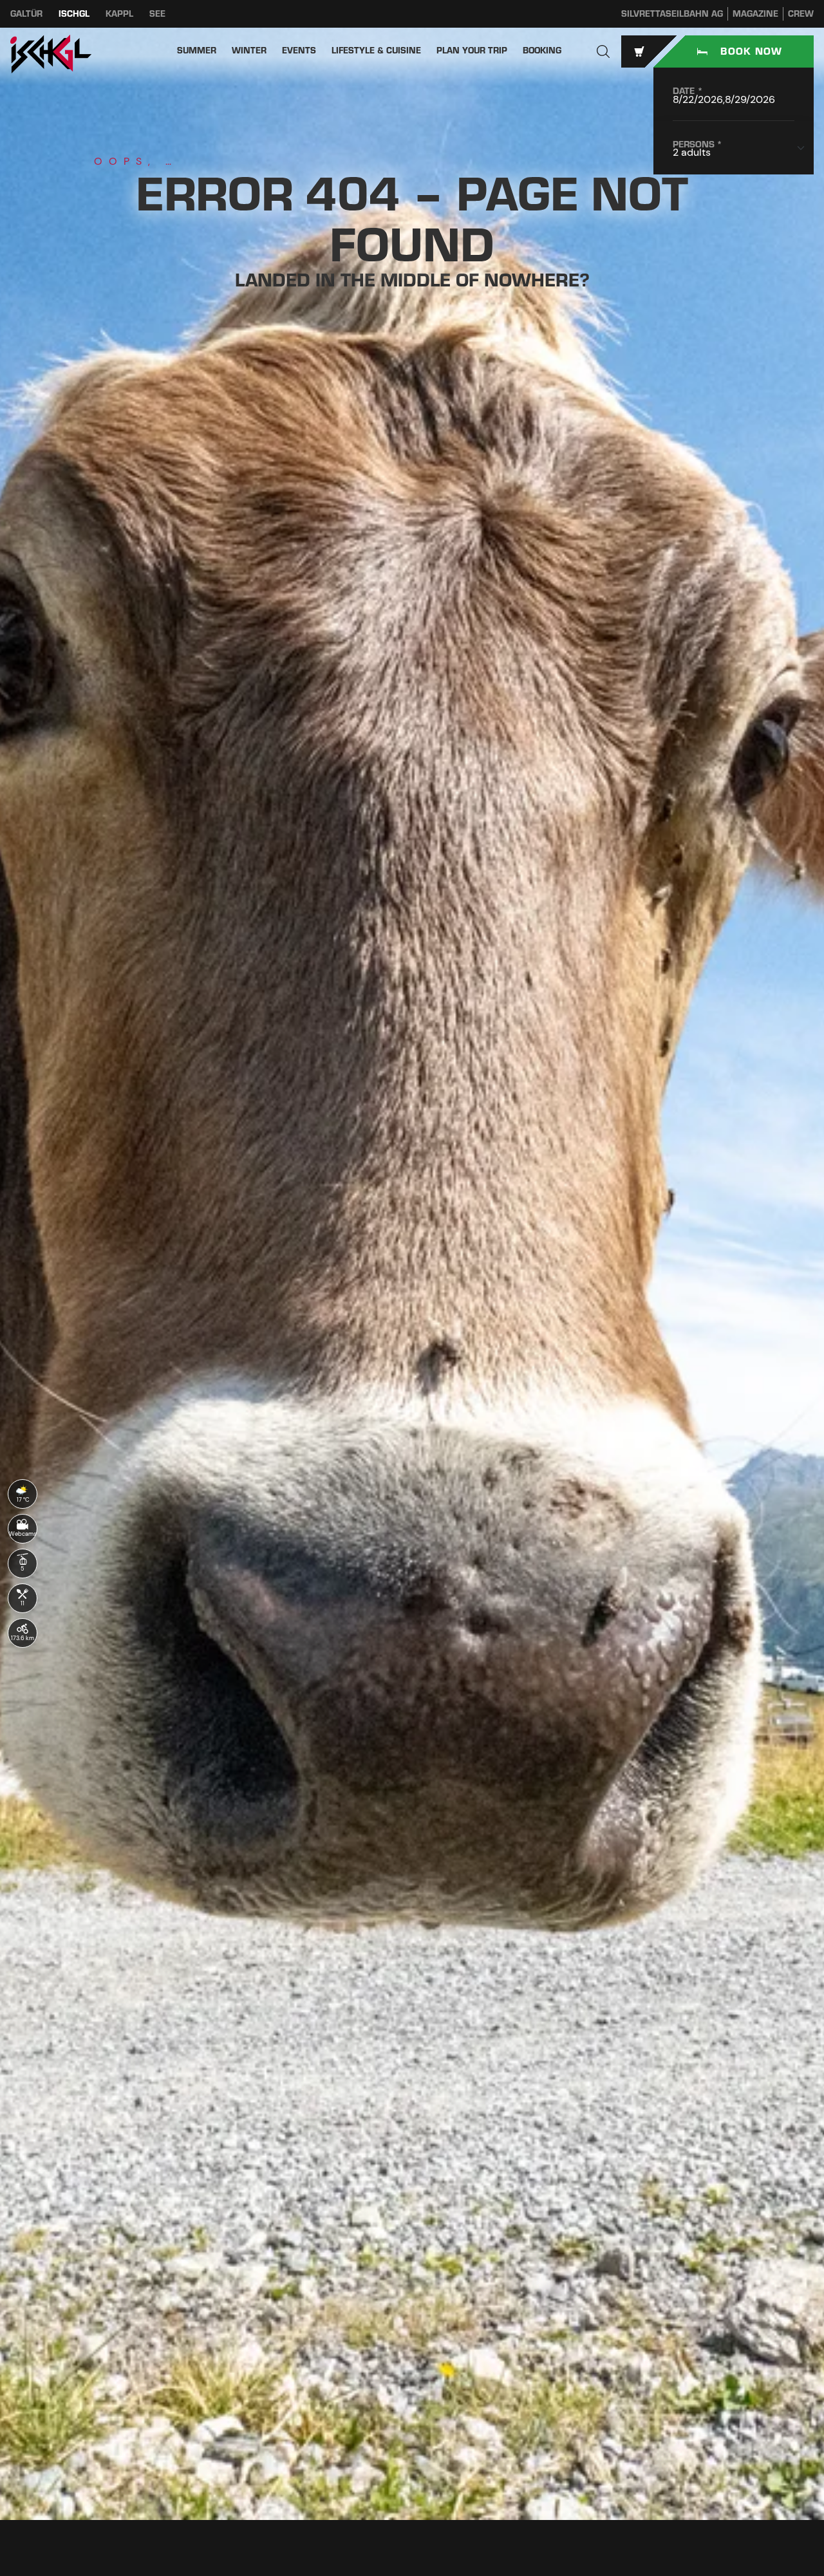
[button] (603, 51)
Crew (801, 14)
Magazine (755, 14)
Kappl (119, 14)
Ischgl (74, 14)
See (157, 14)
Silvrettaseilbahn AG (672, 14)
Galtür (26, 14)
